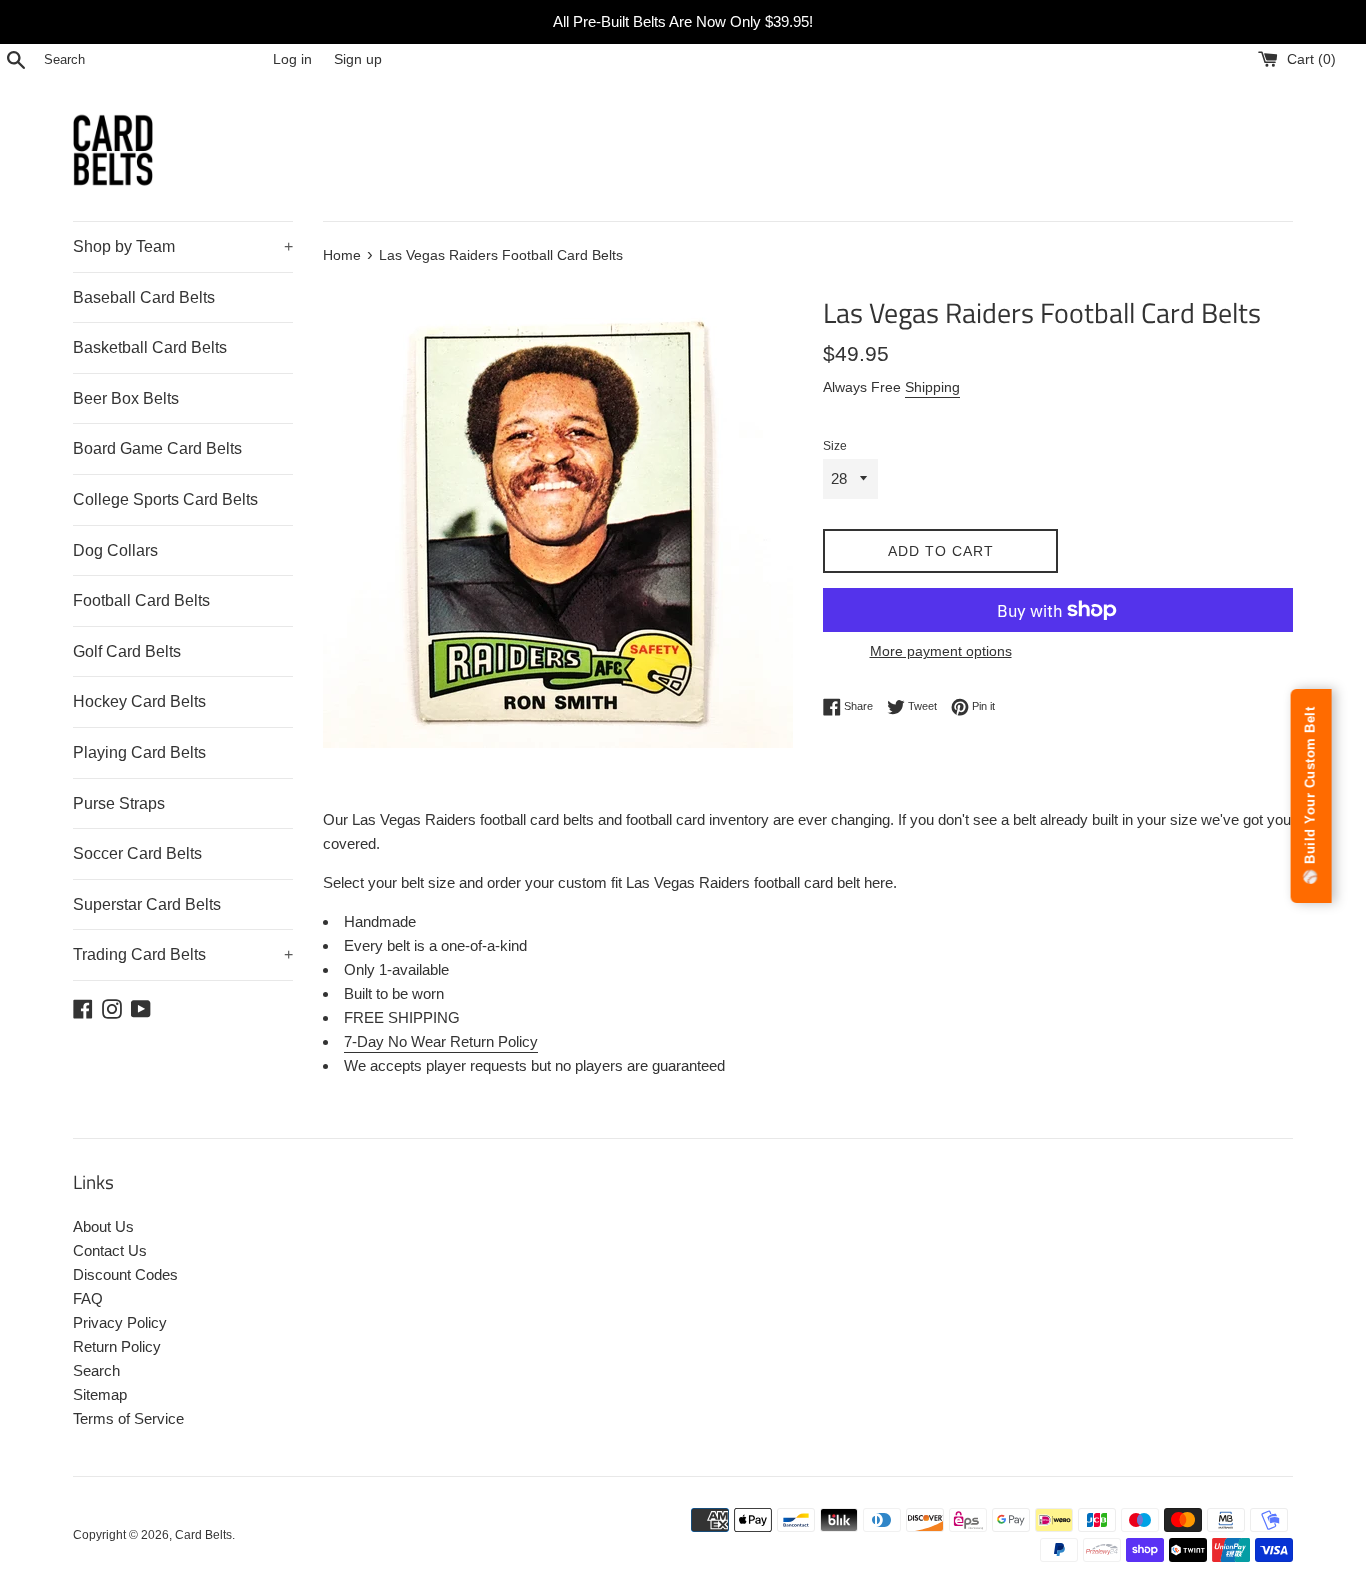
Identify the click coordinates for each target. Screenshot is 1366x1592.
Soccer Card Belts (137, 853)
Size (835, 446)
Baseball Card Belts (144, 297)
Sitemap (100, 1394)
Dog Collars (115, 550)
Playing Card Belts (139, 752)
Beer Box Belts (126, 398)
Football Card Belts (141, 600)
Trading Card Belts (183, 954)
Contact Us (110, 1250)
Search (96, 1370)
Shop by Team (183, 246)
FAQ (88, 1298)
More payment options (941, 651)
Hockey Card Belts (139, 701)
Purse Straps (119, 803)
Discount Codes (125, 1274)
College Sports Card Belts (165, 499)
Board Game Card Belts (157, 448)
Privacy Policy (120, 1322)
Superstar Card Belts (147, 904)
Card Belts (203, 1535)
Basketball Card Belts (150, 347)
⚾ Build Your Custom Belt (1310, 796)
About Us (103, 1226)
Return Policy (117, 1346)
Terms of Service (128, 1418)
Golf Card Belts (127, 651)
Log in (292, 59)
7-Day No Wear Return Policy (441, 1041)
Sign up (358, 59)
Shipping (932, 387)
